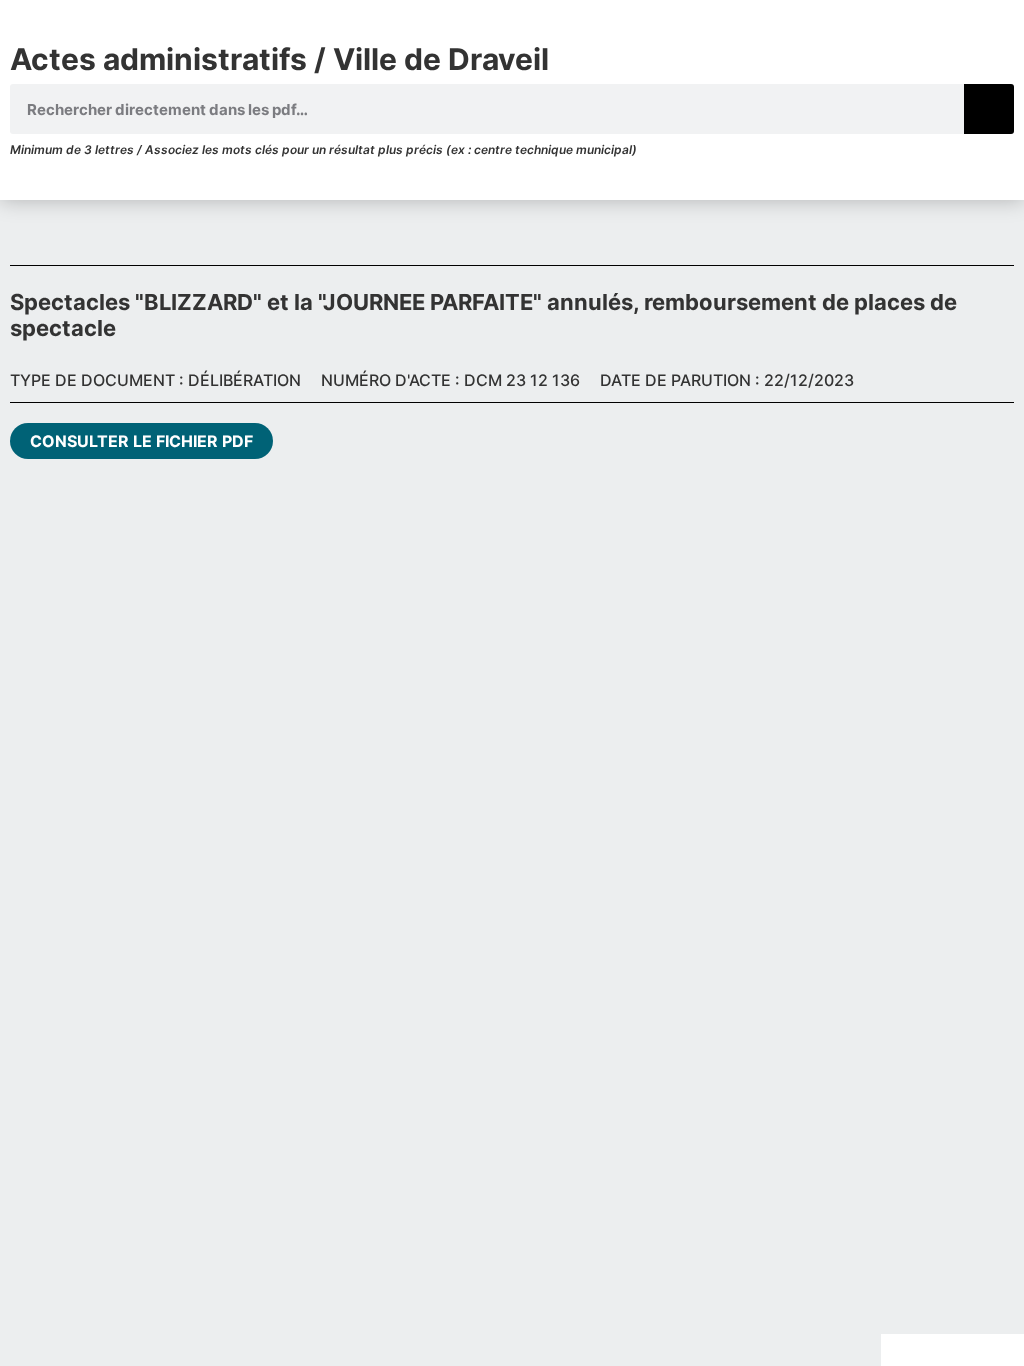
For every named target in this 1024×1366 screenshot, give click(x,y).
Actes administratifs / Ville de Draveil (279, 59)
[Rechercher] (989, 109)
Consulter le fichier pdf (141, 441)
